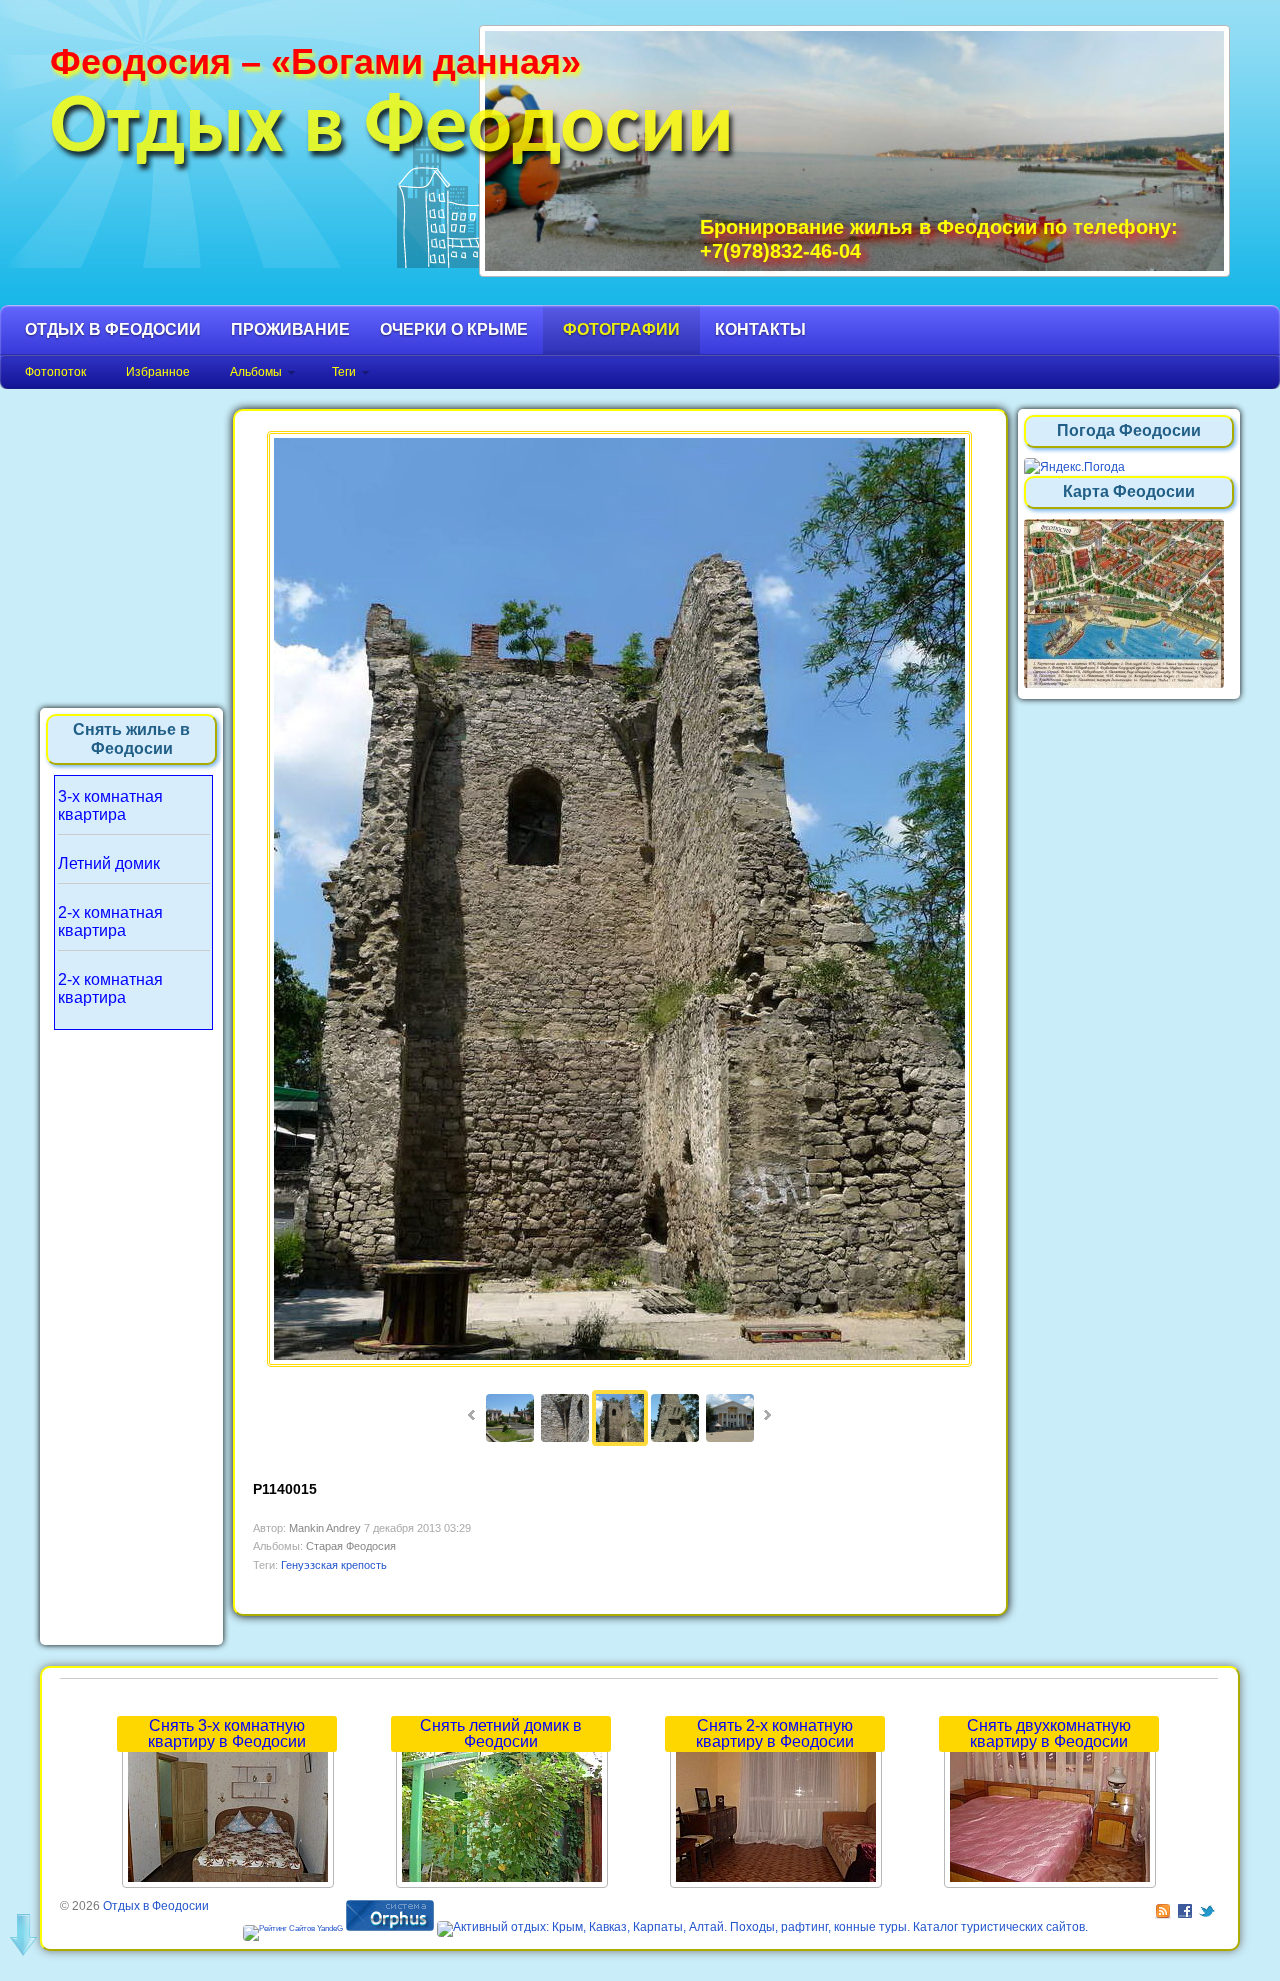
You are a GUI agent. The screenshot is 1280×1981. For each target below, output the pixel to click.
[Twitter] (1208, 1906)
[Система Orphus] (390, 1927)
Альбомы (256, 372)
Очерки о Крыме (454, 329)
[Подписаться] (1164, 1906)
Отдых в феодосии (113, 329)
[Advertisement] (132, 1332)
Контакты (760, 329)
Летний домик (109, 863)
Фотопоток (55, 372)
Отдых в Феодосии (392, 130)
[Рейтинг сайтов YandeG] (293, 1928)
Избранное (158, 372)
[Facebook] (1186, 1906)
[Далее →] (619, 1363)
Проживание (290, 329)
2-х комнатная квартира (110, 921)
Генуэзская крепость (334, 1565)
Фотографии (621, 329)
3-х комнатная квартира (110, 805)
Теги (344, 372)
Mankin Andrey (325, 1528)
